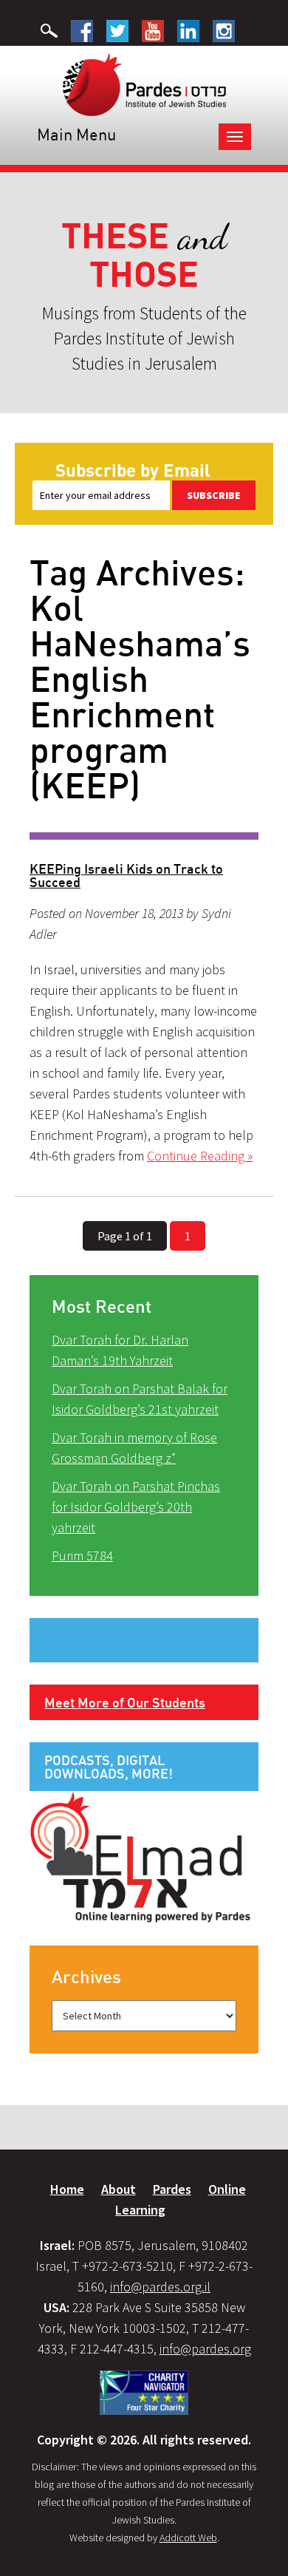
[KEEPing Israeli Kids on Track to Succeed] (144, 836)
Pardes (172, 2189)
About (119, 2189)
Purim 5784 (82, 1556)
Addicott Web (188, 2538)
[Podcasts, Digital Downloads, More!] (140, 1856)
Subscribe (214, 495)
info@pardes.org (205, 2349)
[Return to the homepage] (144, 84)
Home (67, 2189)
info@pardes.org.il (160, 2287)
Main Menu (76, 134)
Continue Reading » (200, 1156)
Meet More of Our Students (125, 1702)
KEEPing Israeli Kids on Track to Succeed (126, 875)
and (144, 255)
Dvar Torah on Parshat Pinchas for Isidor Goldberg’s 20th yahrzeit (136, 1507)
